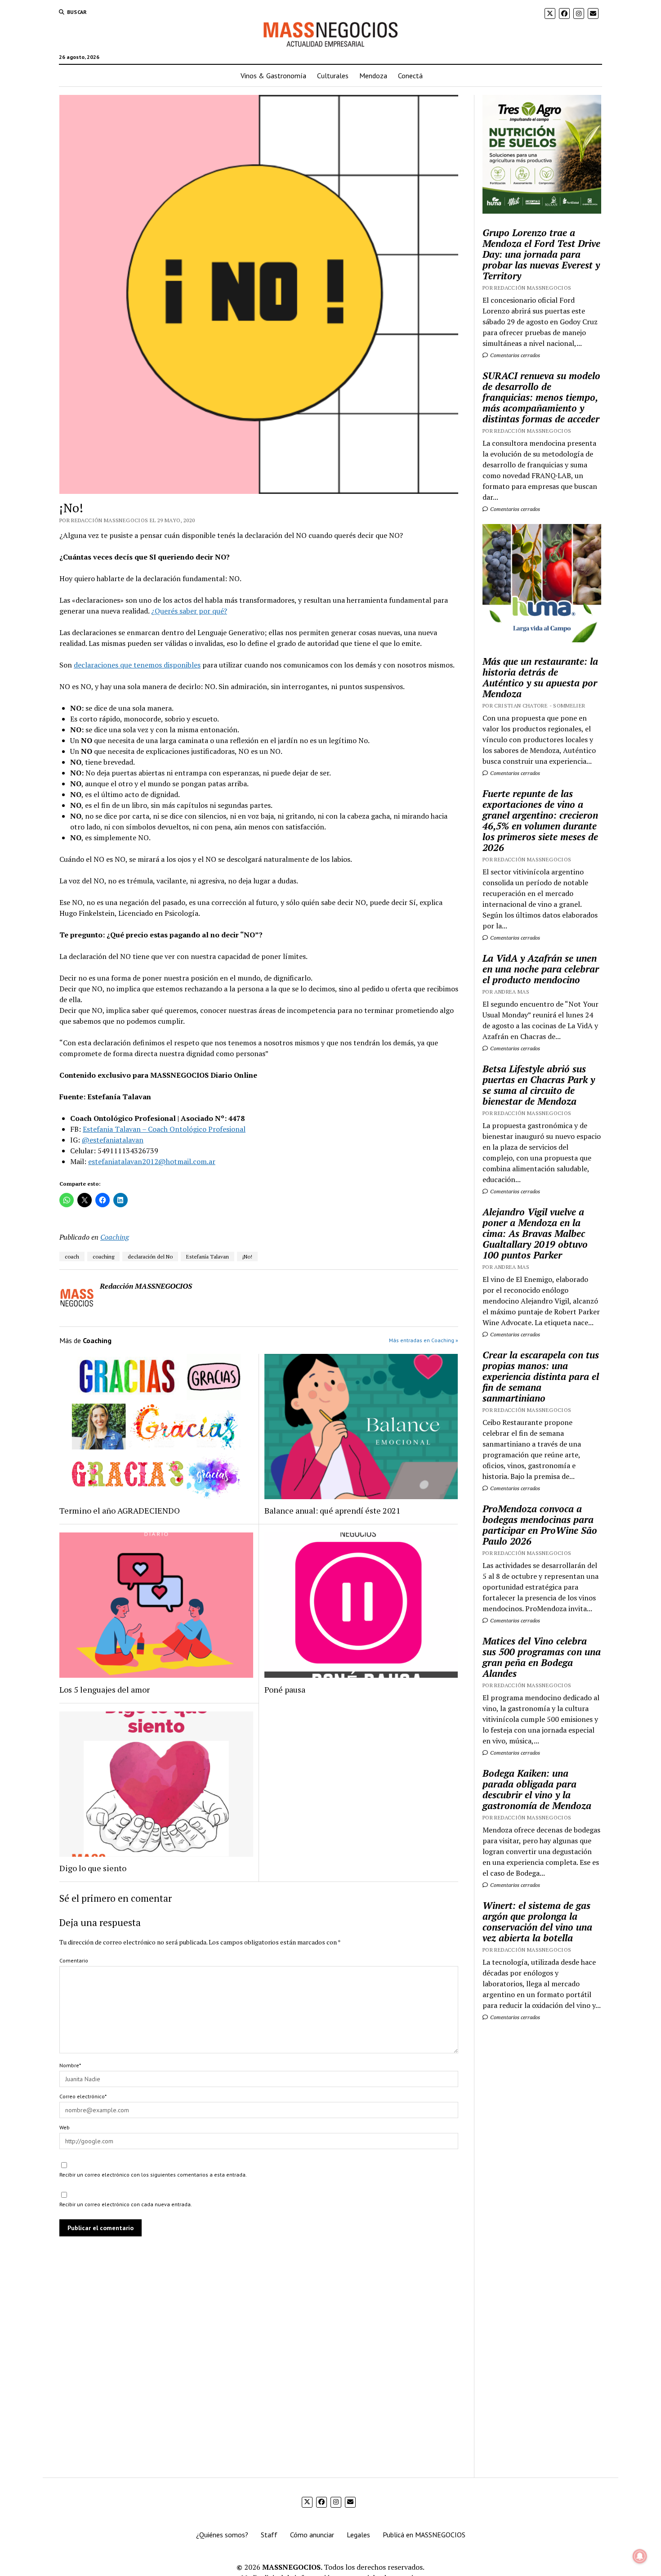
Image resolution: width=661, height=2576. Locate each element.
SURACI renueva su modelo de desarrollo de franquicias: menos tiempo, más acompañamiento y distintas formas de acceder (541, 397)
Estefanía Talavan (208, 1257)
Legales (358, 2535)
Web (65, 2127)
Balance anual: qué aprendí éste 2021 (333, 1510)
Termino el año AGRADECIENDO (120, 1510)
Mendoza (373, 76)
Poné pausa (285, 1689)
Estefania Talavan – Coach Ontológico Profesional (164, 1129)
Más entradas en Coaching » (424, 1340)
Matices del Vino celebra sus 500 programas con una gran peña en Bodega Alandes (542, 1657)
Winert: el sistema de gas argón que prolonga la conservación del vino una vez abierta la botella (537, 1922)
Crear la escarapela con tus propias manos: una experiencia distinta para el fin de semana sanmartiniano (541, 1376)
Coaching (115, 1237)
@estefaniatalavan (113, 1140)
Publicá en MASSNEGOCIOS (424, 2535)
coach (72, 1257)
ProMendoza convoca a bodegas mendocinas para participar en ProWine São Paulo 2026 (540, 1525)
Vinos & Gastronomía (273, 76)
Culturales (333, 76)
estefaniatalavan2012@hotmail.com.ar (152, 1161)
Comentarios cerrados (514, 355)
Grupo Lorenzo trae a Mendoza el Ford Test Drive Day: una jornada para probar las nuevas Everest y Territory (541, 254)
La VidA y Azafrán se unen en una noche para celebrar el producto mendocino (541, 969)
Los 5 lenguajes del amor (105, 1689)
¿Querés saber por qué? (189, 611)
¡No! (247, 1257)
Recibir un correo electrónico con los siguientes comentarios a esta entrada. (153, 2175)
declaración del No (150, 1257)
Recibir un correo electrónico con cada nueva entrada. (126, 2204)
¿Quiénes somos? (222, 2535)
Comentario (74, 1960)
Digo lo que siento (93, 1868)
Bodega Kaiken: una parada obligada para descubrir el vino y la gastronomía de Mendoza (537, 1789)
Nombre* (70, 2065)
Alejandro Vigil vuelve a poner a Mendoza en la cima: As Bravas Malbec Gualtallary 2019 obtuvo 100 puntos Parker (535, 1233)
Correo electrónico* (83, 2096)
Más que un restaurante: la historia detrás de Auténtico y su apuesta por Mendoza (540, 677)
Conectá (410, 76)
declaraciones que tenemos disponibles (137, 665)
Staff (269, 2535)
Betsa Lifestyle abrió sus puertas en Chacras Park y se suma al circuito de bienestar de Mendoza (539, 1085)
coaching (103, 1257)
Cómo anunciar (312, 2535)
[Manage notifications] (640, 2556)
